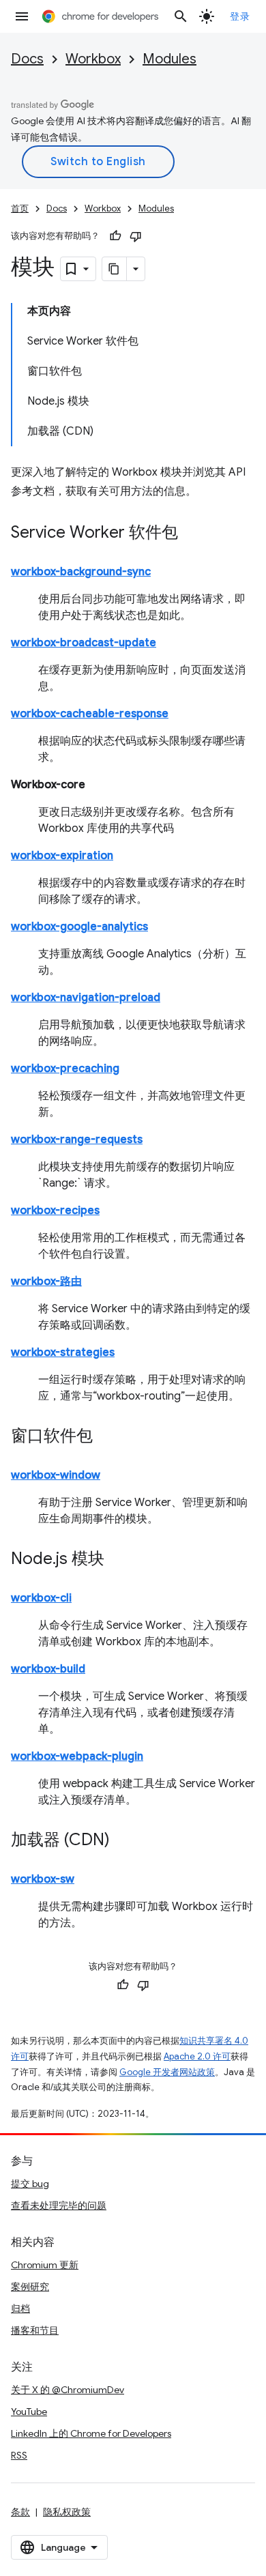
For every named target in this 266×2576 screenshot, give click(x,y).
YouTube (29, 2412)
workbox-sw (43, 1879)
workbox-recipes (55, 1211)
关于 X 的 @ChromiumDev (68, 2390)
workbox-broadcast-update (84, 643)
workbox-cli (41, 1598)
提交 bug (30, 2184)
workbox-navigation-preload (86, 998)
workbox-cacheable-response (90, 714)
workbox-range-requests (77, 1140)
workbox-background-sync (81, 572)
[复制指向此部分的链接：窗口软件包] (106, 1437)
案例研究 (30, 2287)
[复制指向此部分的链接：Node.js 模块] (118, 1560)
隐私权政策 (67, 2512)
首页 (20, 208)
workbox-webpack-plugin (77, 1756)
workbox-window (56, 1475)
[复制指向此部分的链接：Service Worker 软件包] (192, 534)
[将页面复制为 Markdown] (115, 269)
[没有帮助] (136, 236)
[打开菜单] (22, 16)
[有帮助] (115, 236)
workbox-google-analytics (79, 927)
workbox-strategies (63, 1352)
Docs (27, 59)
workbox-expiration (62, 856)
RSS (19, 2455)
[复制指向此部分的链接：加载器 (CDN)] (123, 1841)
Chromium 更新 (45, 2265)
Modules (169, 59)
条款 (20, 2512)
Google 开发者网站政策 (167, 2072)
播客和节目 (35, 2330)
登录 (240, 16)
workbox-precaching (65, 1069)
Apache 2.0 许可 (197, 2056)
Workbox (93, 59)
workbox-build (48, 1669)
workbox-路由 (46, 1282)
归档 (20, 2309)
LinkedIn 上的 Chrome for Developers (91, 2433)
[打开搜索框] (181, 16)
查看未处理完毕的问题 (59, 2205)
